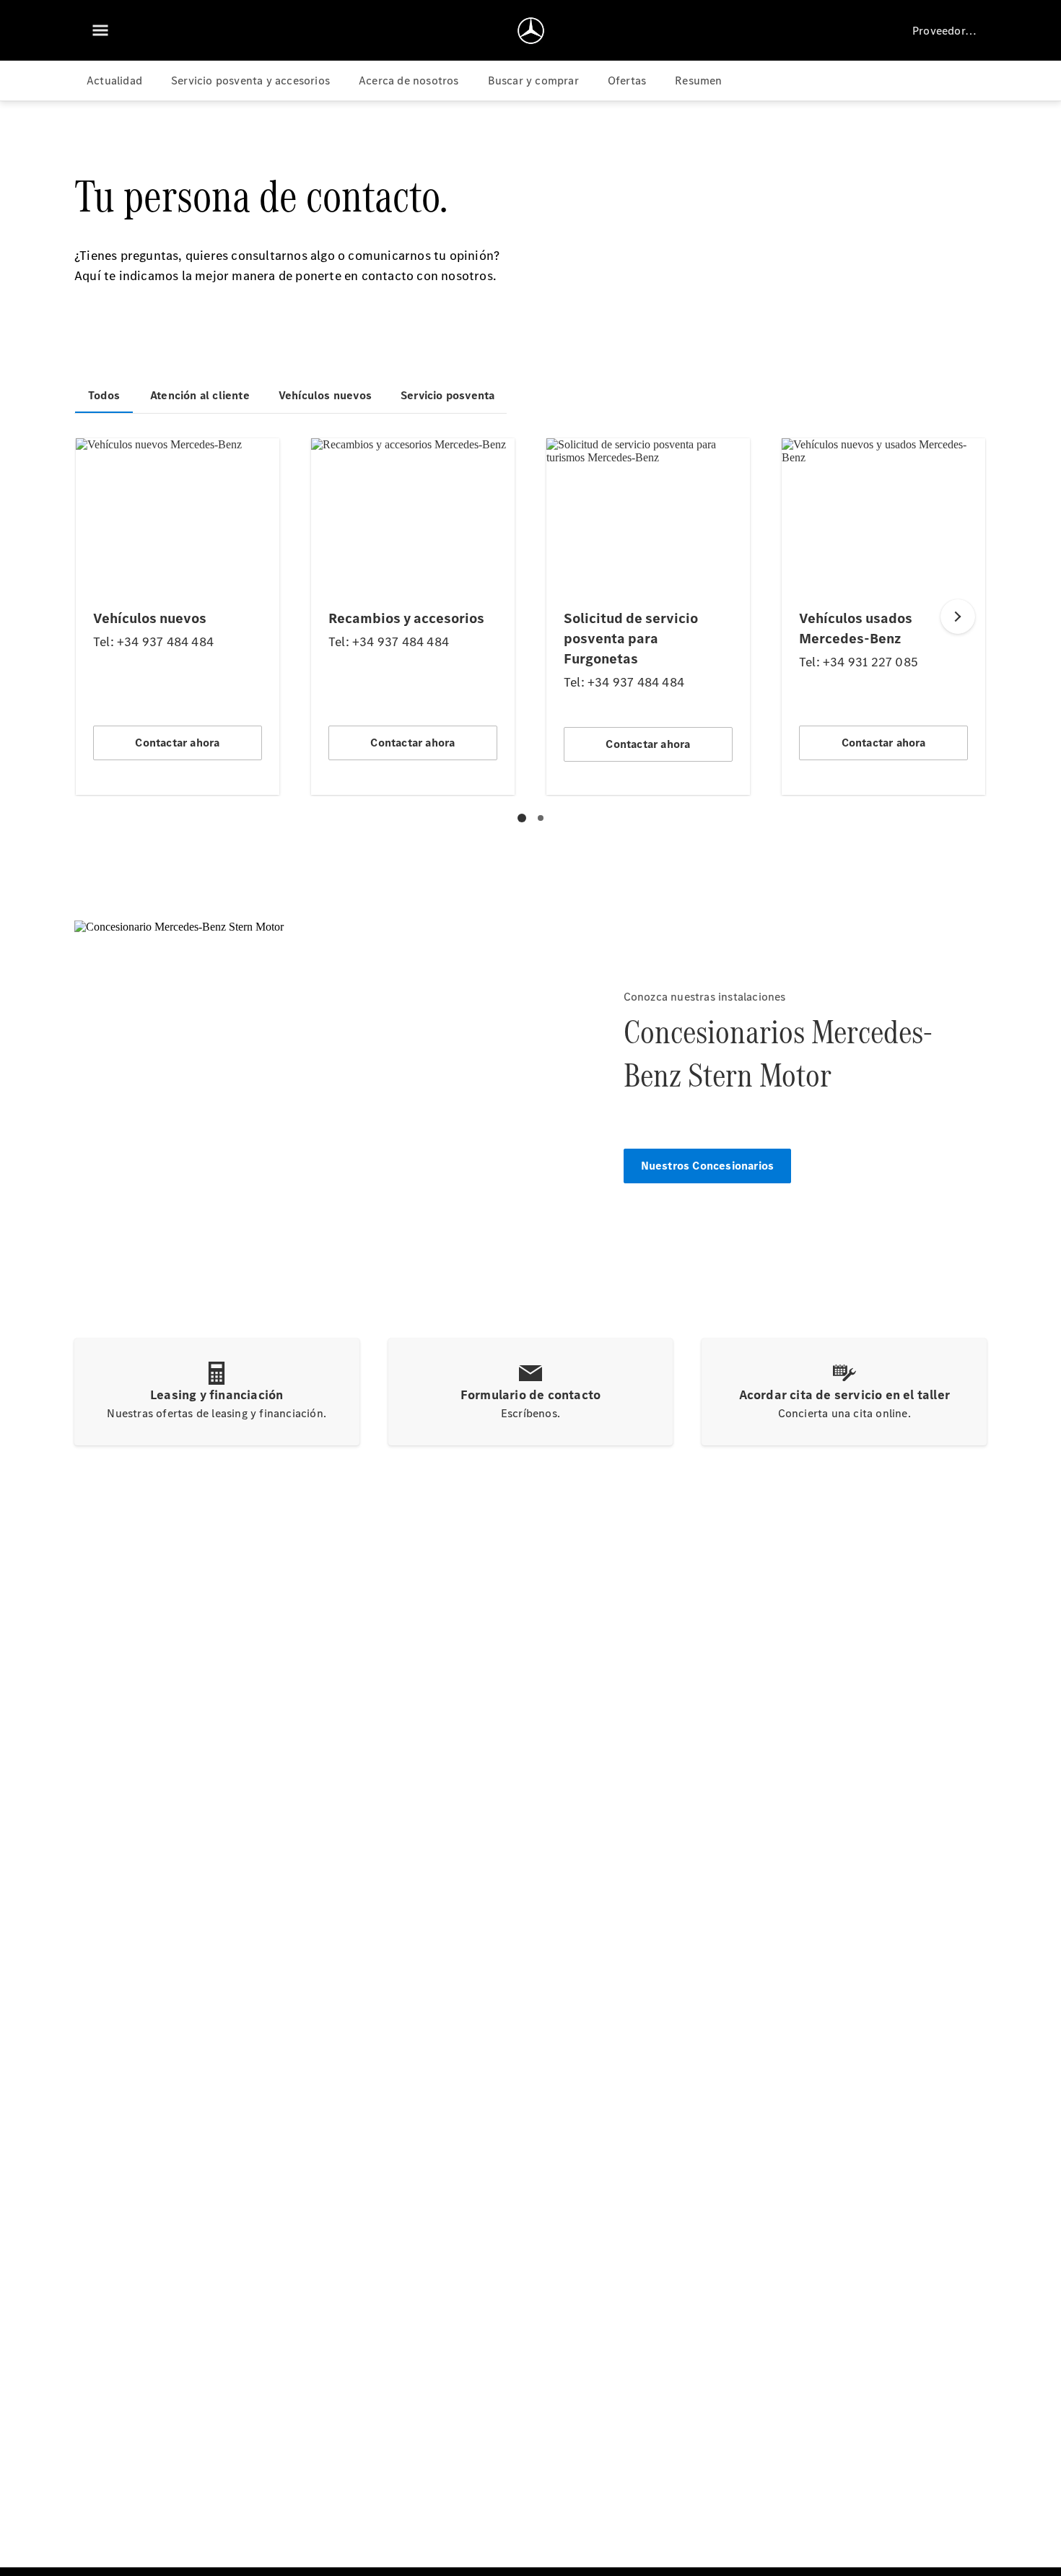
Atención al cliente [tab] (200, 395)
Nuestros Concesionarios (708, 1166)
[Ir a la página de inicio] (531, 30)
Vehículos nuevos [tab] (325, 395)
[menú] (100, 30)
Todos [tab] (104, 395)
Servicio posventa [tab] (447, 395)
